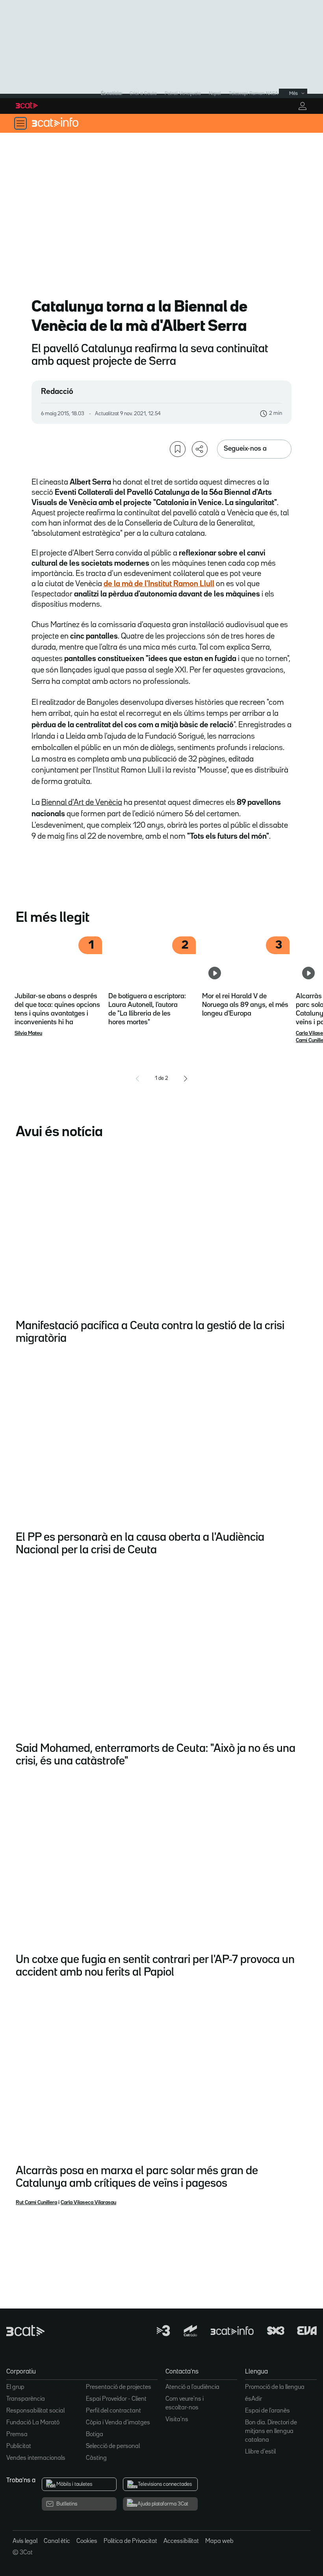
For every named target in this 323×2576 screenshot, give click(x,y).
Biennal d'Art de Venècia (82, 802)
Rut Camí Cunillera (36, 2203)
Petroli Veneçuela (183, 94)
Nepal (215, 94)
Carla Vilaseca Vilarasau (88, 2203)
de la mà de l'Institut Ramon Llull (159, 584)
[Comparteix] (200, 449)
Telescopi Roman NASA (253, 94)
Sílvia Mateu (28, 1033)
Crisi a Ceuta (143, 94)
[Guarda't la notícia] (178, 449)
